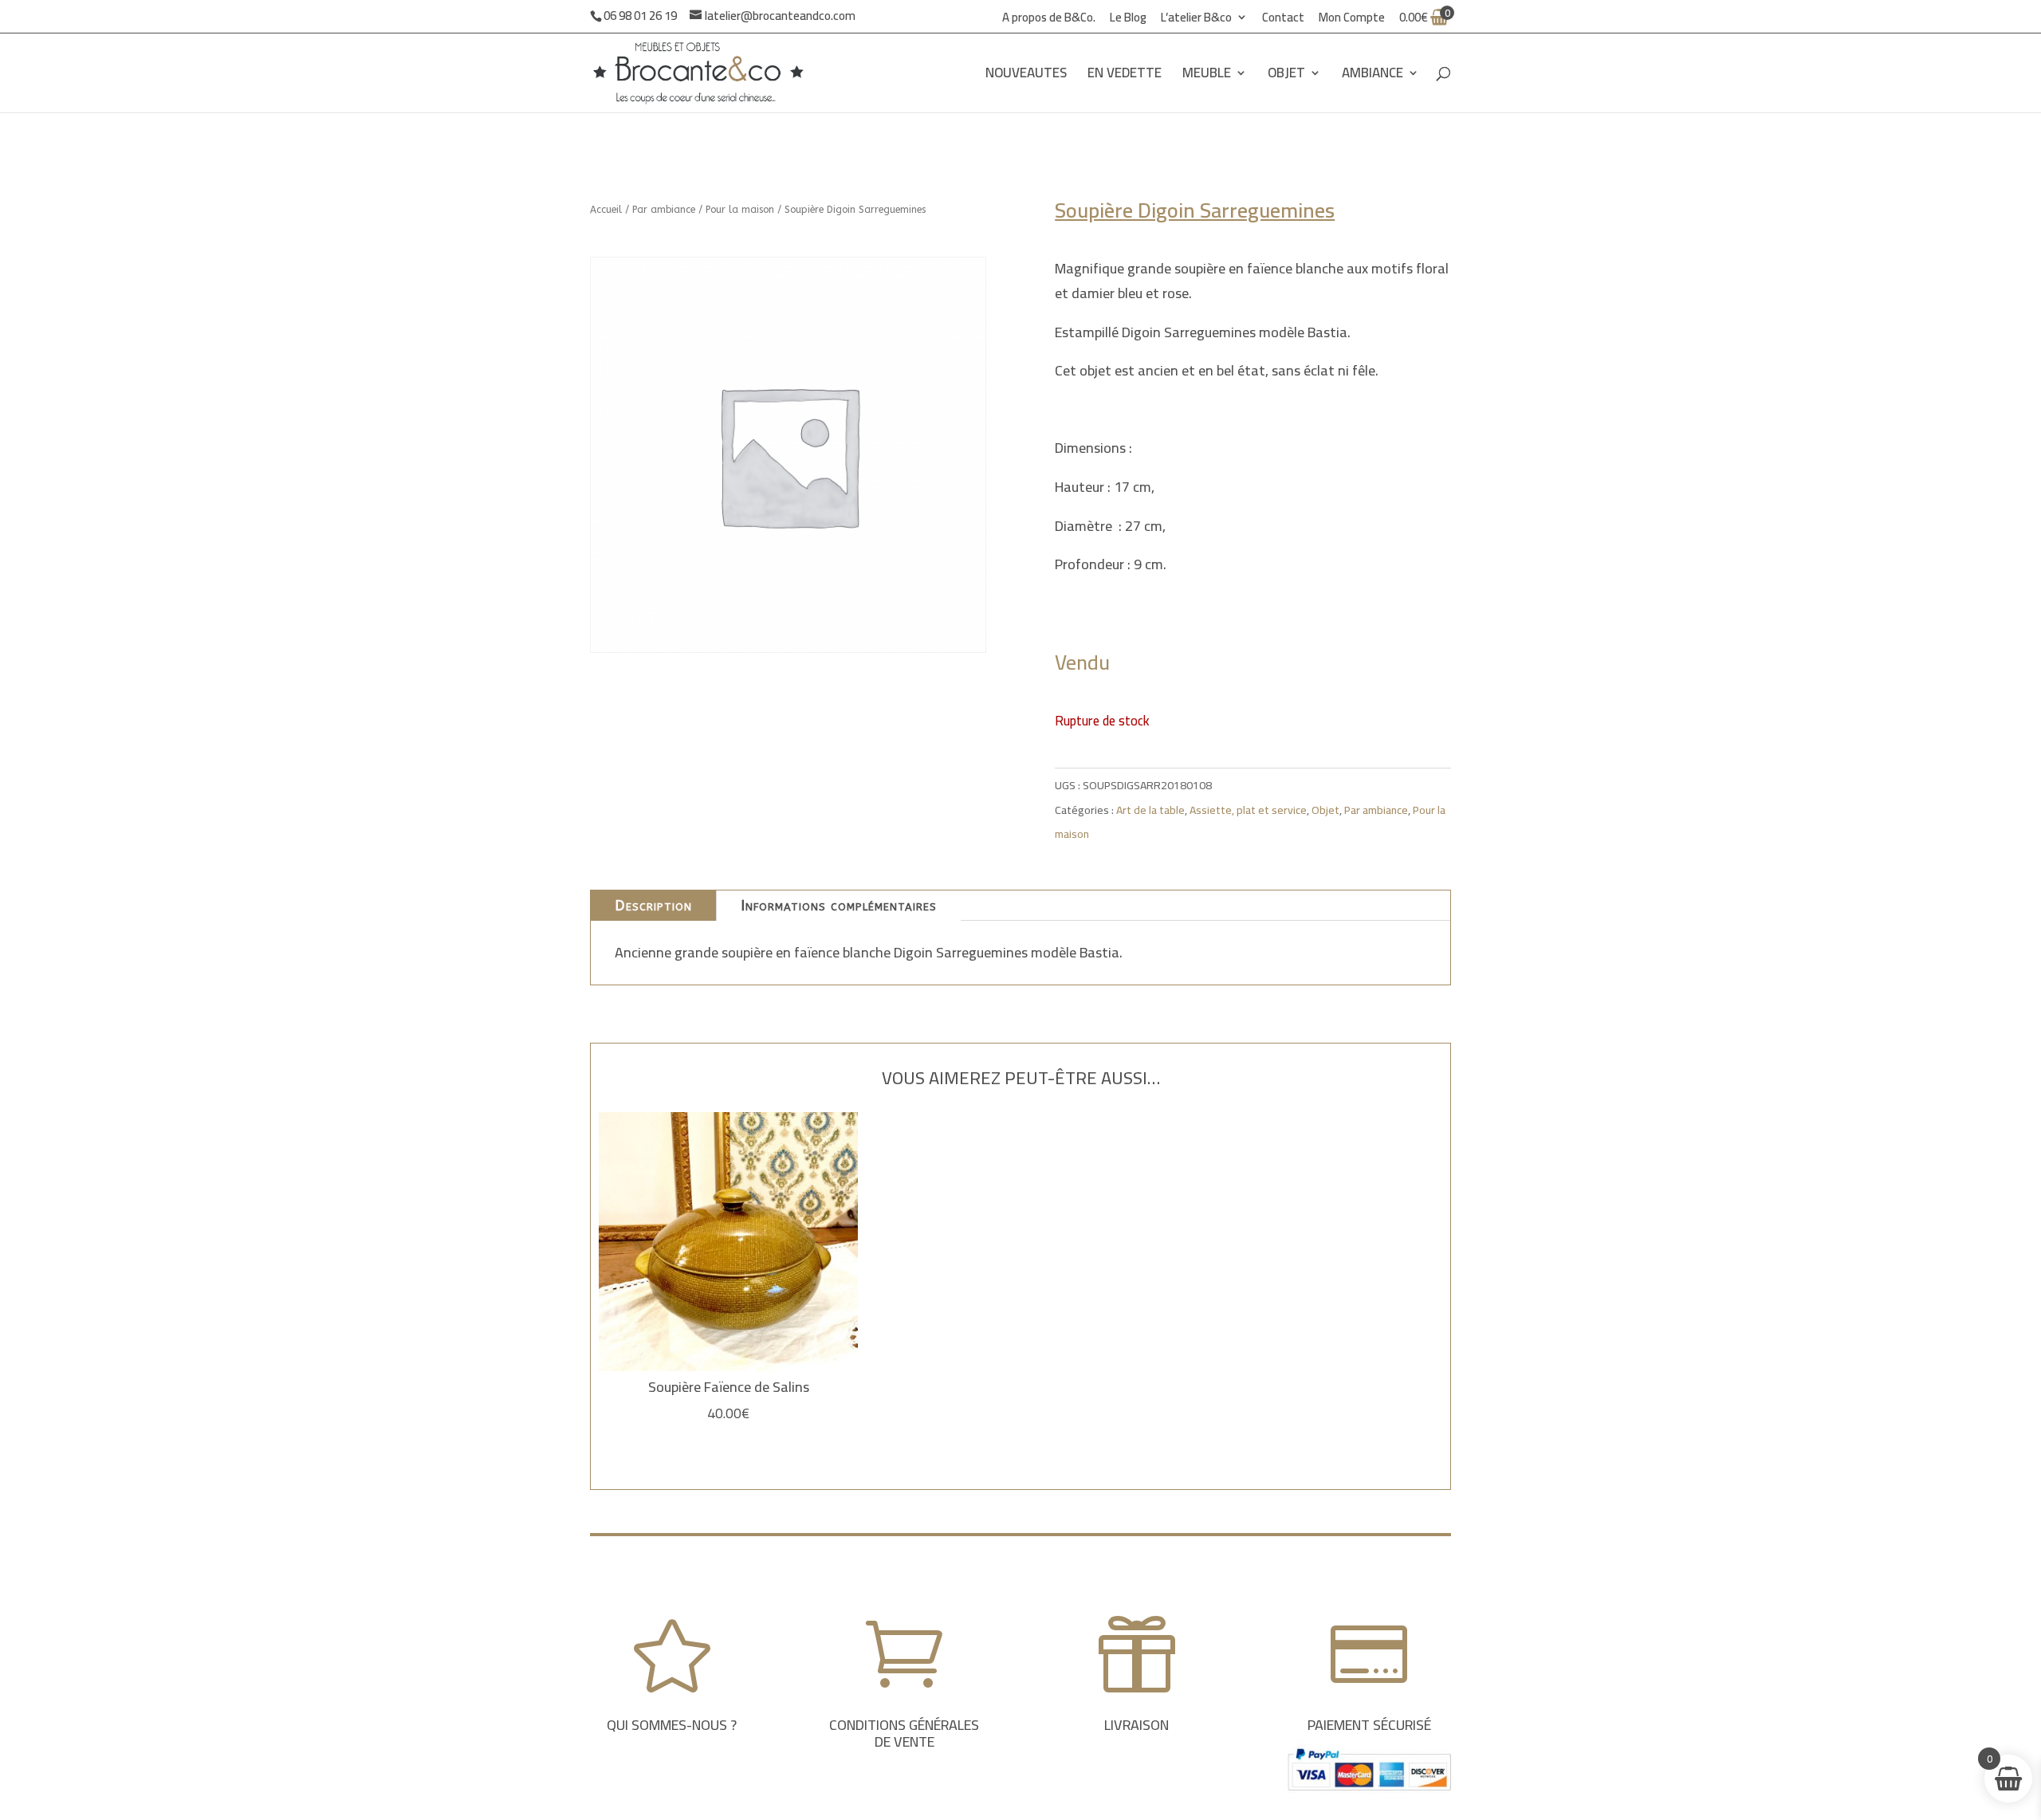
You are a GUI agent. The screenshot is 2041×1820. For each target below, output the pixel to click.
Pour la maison (740, 210)
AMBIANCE (1372, 76)
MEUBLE (1207, 76)
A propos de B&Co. (1049, 20)
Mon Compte (1352, 20)
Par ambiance (664, 210)
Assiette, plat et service (1248, 810)
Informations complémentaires (839, 906)
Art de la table (1150, 810)
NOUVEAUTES (1026, 76)
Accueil (606, 210)
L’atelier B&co (1196, 20)
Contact (1283, 20)
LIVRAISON (1137, 1725)
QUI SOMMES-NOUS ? (672, 1725)
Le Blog (1128, 20)
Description (653, 906)
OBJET (1286, 76)
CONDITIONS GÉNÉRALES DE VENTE (904, 1734)
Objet (1325, 810)
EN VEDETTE (1125, 76)
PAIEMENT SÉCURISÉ (1369, 1725)
